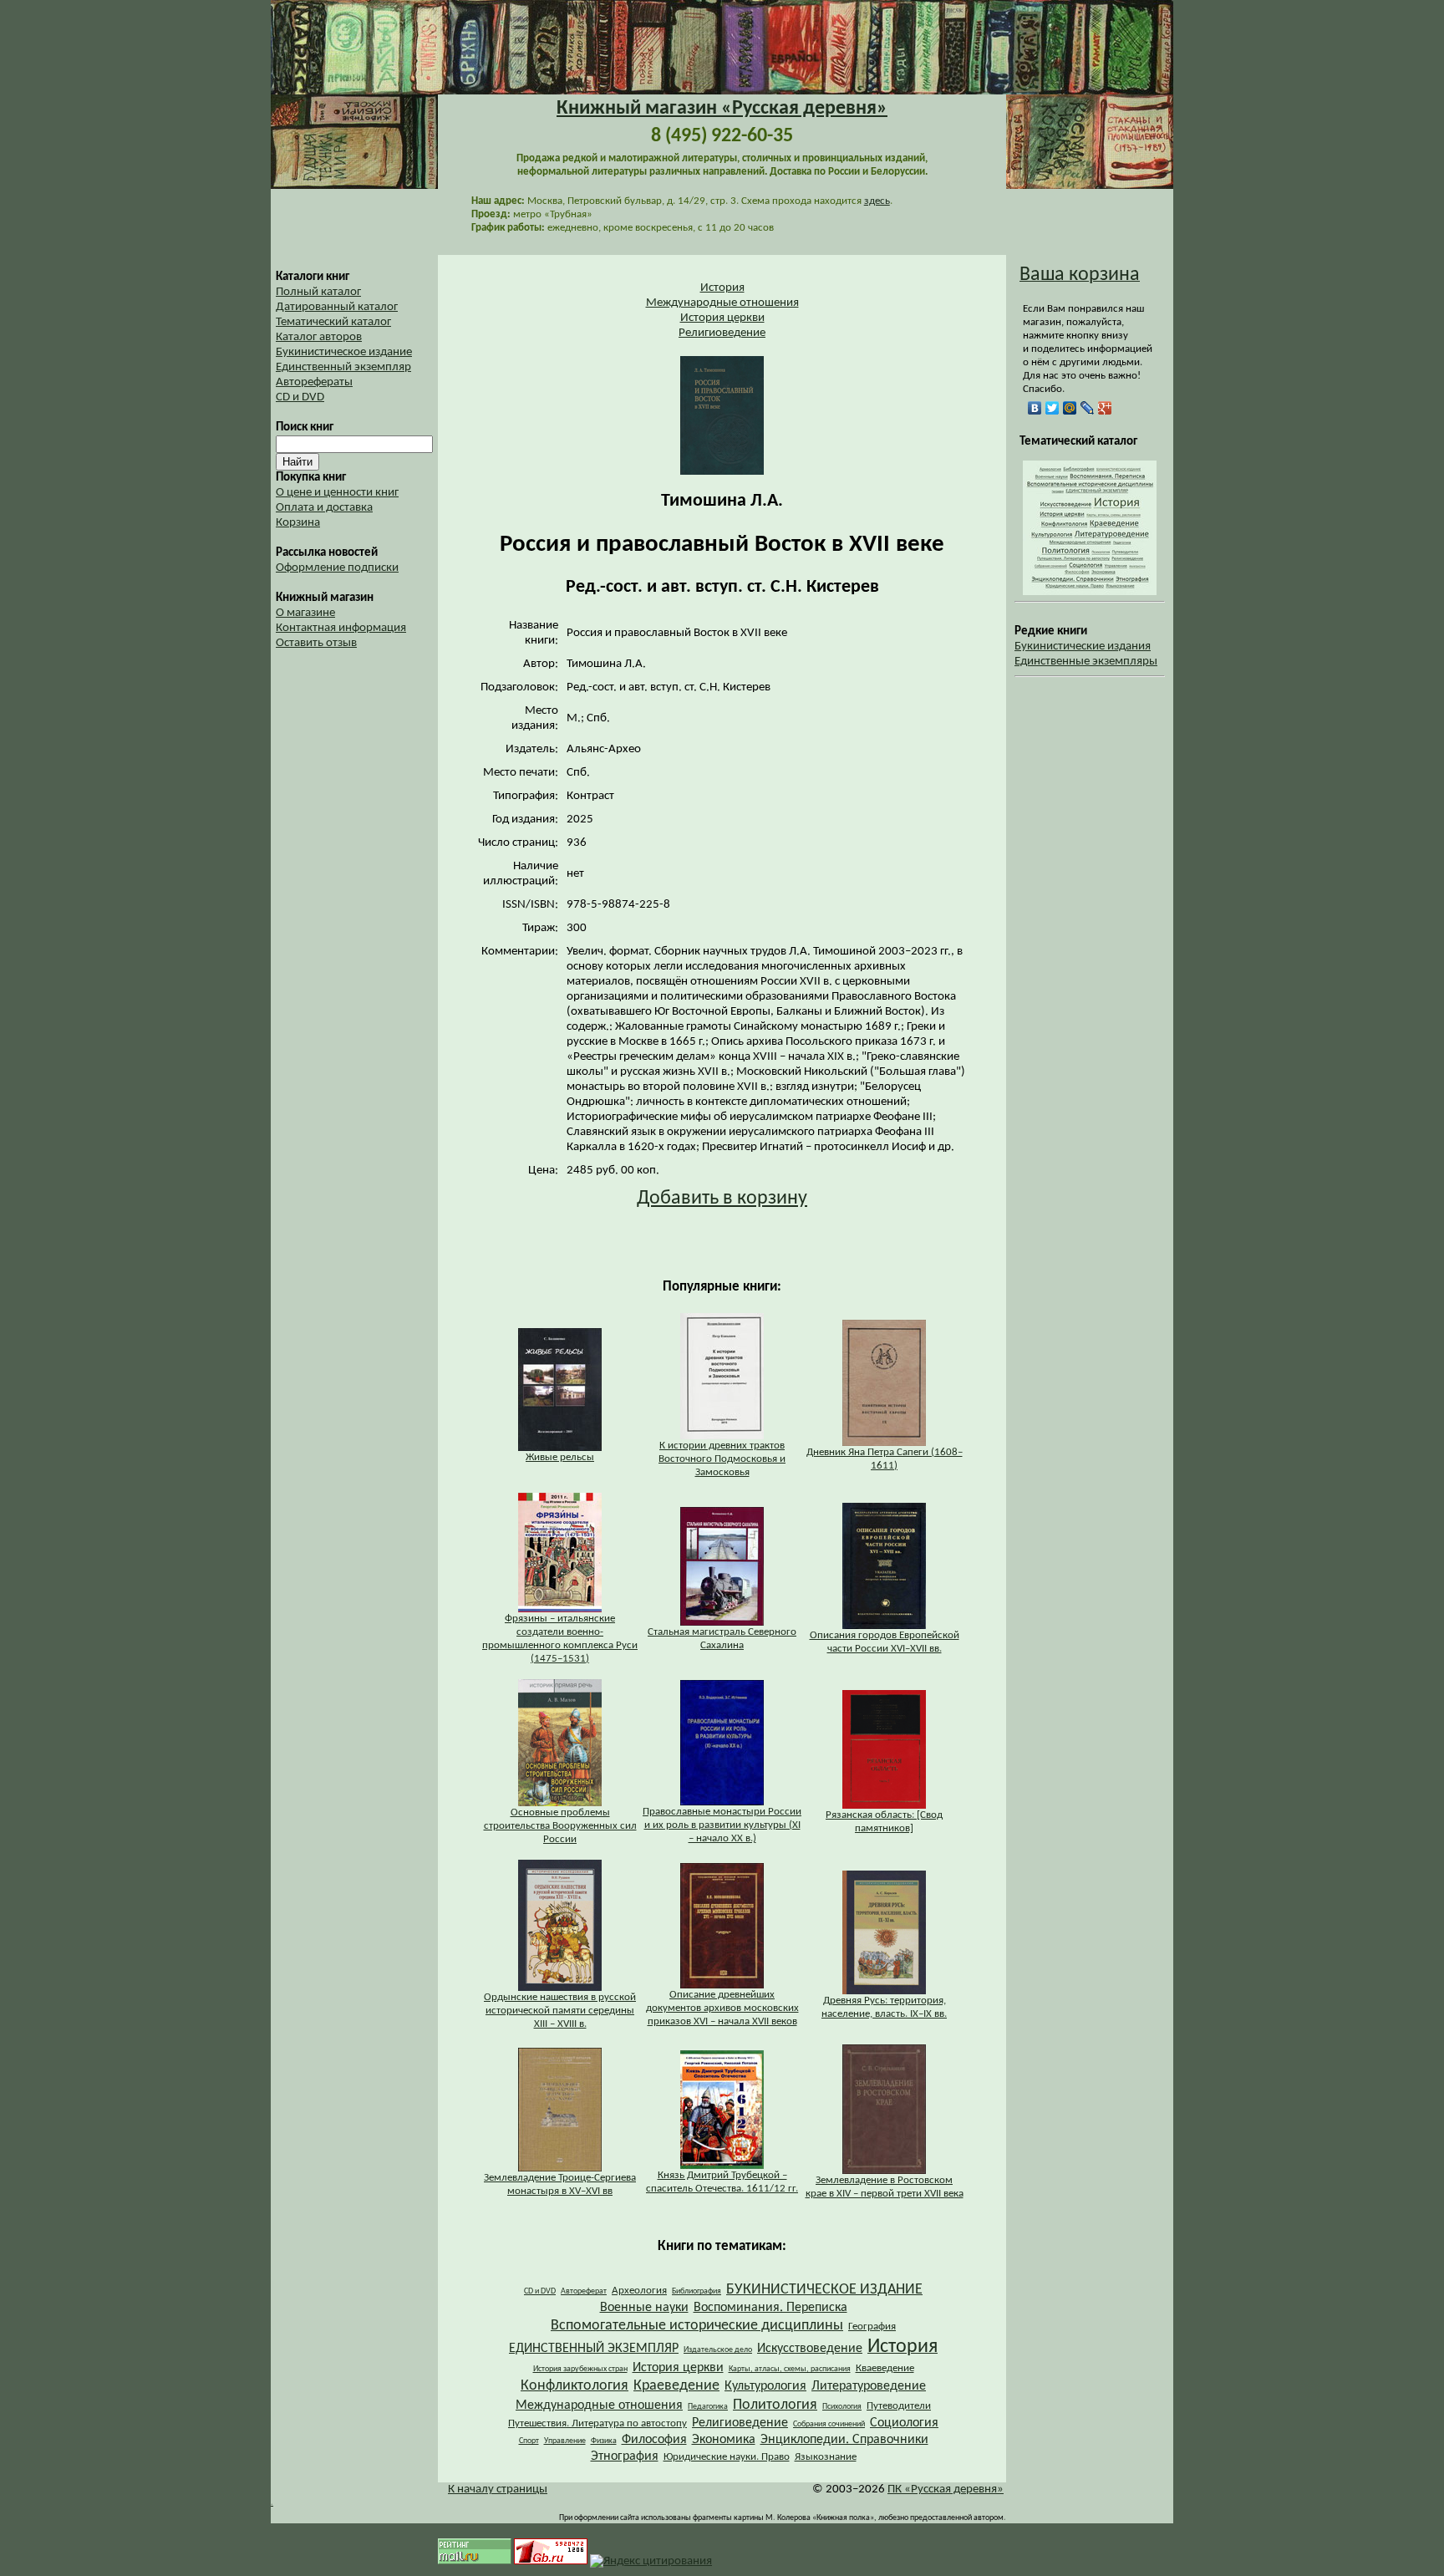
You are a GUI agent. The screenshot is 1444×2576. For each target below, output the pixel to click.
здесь (877, 201)
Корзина (298, 523)
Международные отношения (722, 303)
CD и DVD (300, 397)
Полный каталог (318, 292)
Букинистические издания (1083, 647)
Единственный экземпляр (343, 367)
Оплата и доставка (324, 508)
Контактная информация (341, 628)
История (722, 288)
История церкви (722, 318)
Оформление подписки (337, 568)
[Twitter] (1052, 408)
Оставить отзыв (316, 643)
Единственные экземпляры (1086, 662)
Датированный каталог (337, 307)
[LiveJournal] (1088, 408)
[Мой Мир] (1070, 408)
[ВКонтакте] (1035, 408)
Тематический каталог (333, 322)
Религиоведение (722, 333)
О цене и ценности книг (337, 493)
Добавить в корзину (722, 1199)
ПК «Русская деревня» (946, 2489)
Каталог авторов (319, 337)
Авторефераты (314, 382)
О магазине (305, 613)
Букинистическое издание (344, 352)
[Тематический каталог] (1090, 592)
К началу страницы (498, 2489)
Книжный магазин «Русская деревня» (722, 109)
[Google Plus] (1105, 408)
